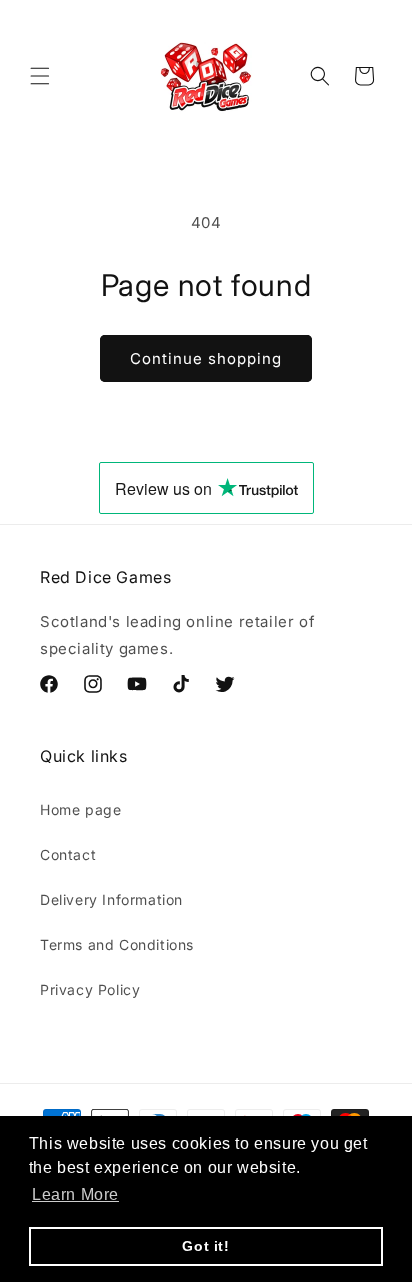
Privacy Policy (90, 989)
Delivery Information (111, 899)
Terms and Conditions (117, 944)
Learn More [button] (75, 1194)
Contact (68, 854)
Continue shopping (206, 358)
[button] (40, 76)
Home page (80, 809)
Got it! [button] (205, 1246)
